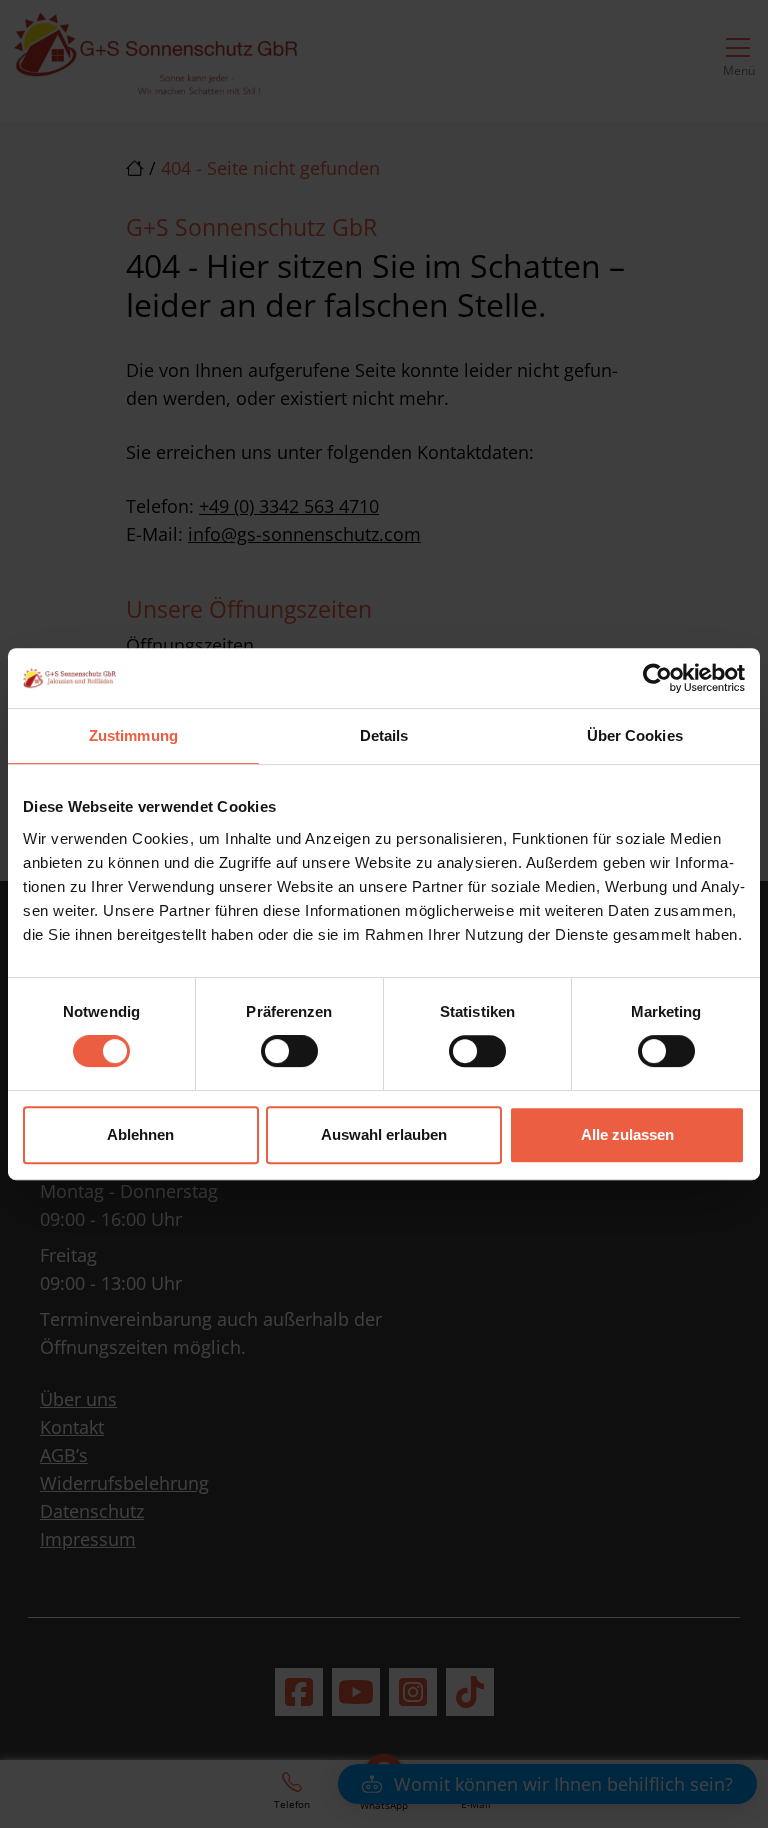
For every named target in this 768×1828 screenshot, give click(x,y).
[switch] (289, 1051)
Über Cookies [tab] (635, 735)
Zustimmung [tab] (133, 735)
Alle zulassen (627, 1134)
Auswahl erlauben (384, 1134)
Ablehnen (140, 1134)
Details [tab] (384, 735)
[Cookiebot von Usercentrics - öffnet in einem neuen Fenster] (657, 678)
